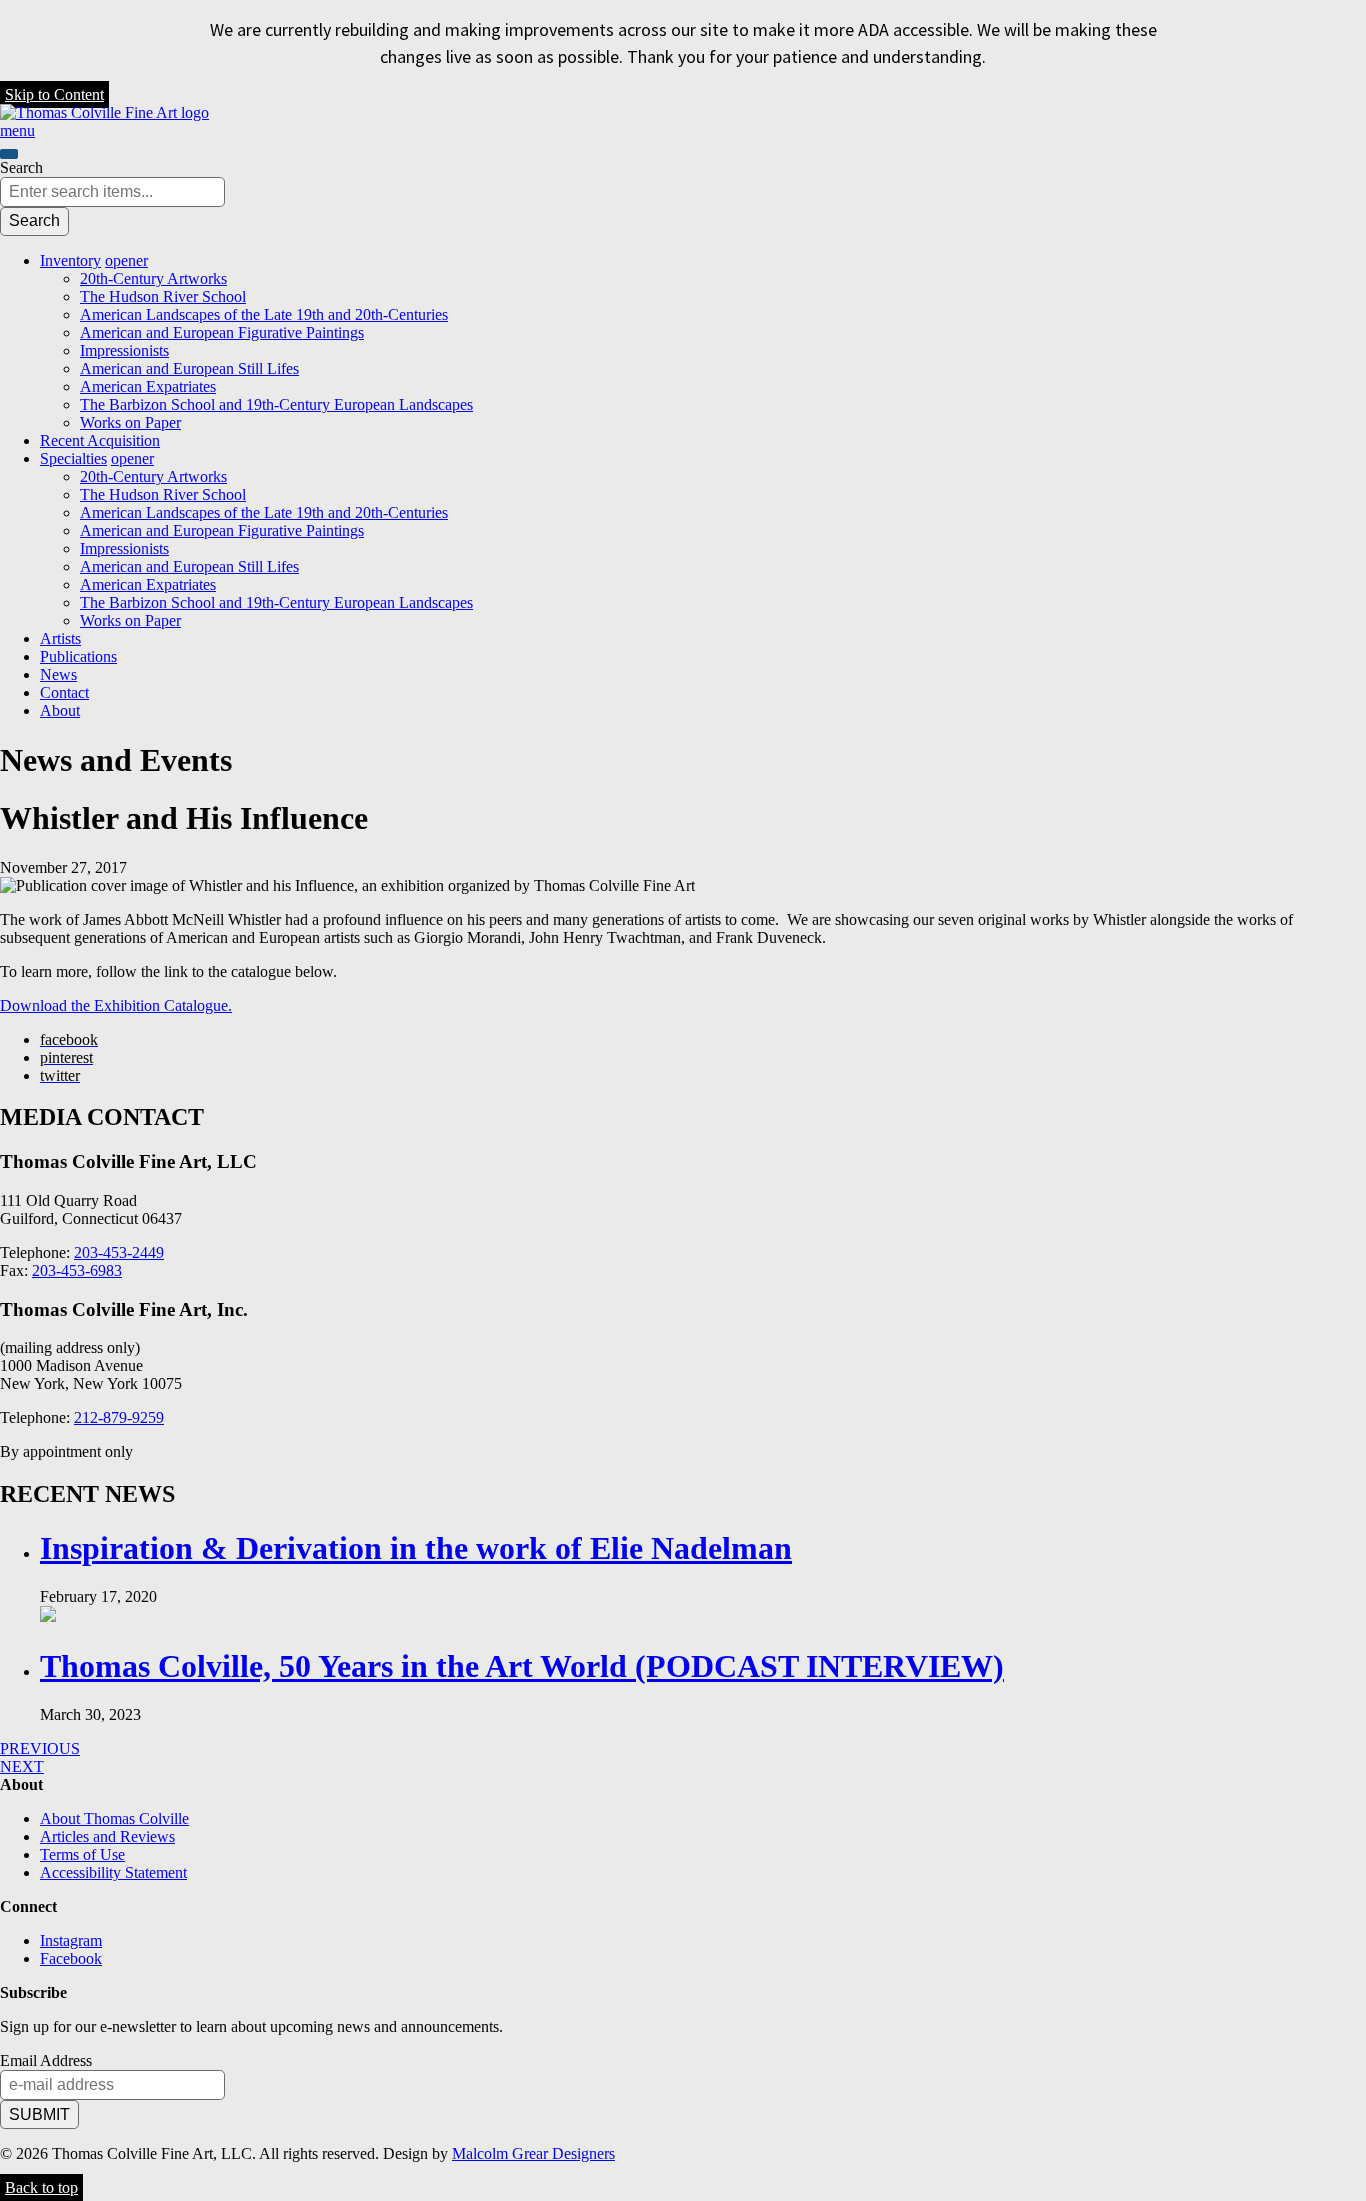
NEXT (22, 1766)
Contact (64, 692)
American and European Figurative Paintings (222, 332)
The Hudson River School (163, 296)
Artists (60, 638)
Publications (78, 656)
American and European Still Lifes (189, 368)
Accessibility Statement (113, 1872)
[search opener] (9, 154)
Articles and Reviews (107, 1836)
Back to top (41, 2187)
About (60, 710)
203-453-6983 (77, 1270)
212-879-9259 (119, 1417)
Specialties (73, 458)
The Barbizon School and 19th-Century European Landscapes (276, 404)
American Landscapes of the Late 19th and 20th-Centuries (264, 314)
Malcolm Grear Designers (533, 2153)
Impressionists (124, 350)
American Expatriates (148, 386)
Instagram (71, 1940)
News (58, 674)
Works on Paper (130, 422)
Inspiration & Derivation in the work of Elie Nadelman (416, 1548)
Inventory (70, 260)
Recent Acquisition (100, 440)
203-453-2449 (119, 1252)
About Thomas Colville (114, 1818)
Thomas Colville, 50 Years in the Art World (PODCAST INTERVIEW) (522, 1666)
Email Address (46, 2060)
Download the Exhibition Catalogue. (116, 1005)
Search (21, 167)
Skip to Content (54, 94)
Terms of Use (82, 1854)
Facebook (71, 1958)
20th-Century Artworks (153, 278)
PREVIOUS (40, 1748)
